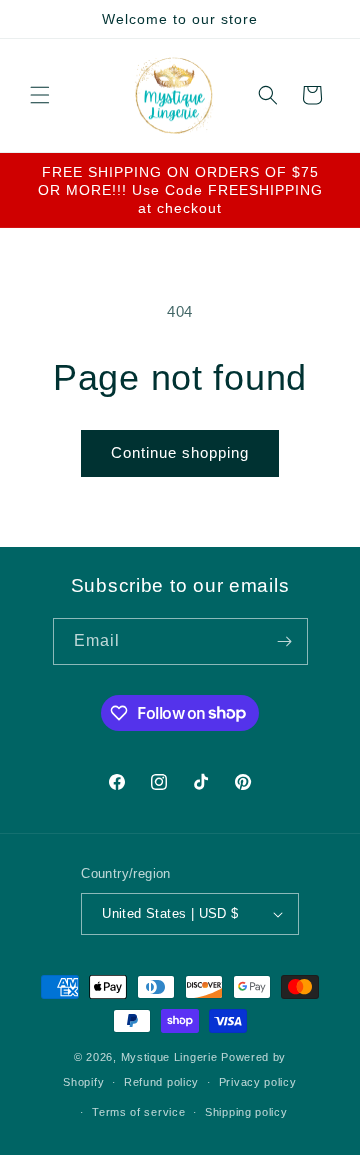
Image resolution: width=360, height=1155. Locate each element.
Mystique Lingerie (169, 1057)
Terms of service (138, 1112)
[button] (40, 95)
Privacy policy (258, 1082)
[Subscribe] (285, 641)
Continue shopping (180, 452)
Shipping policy (246, 1112)
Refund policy (161, 1082)
